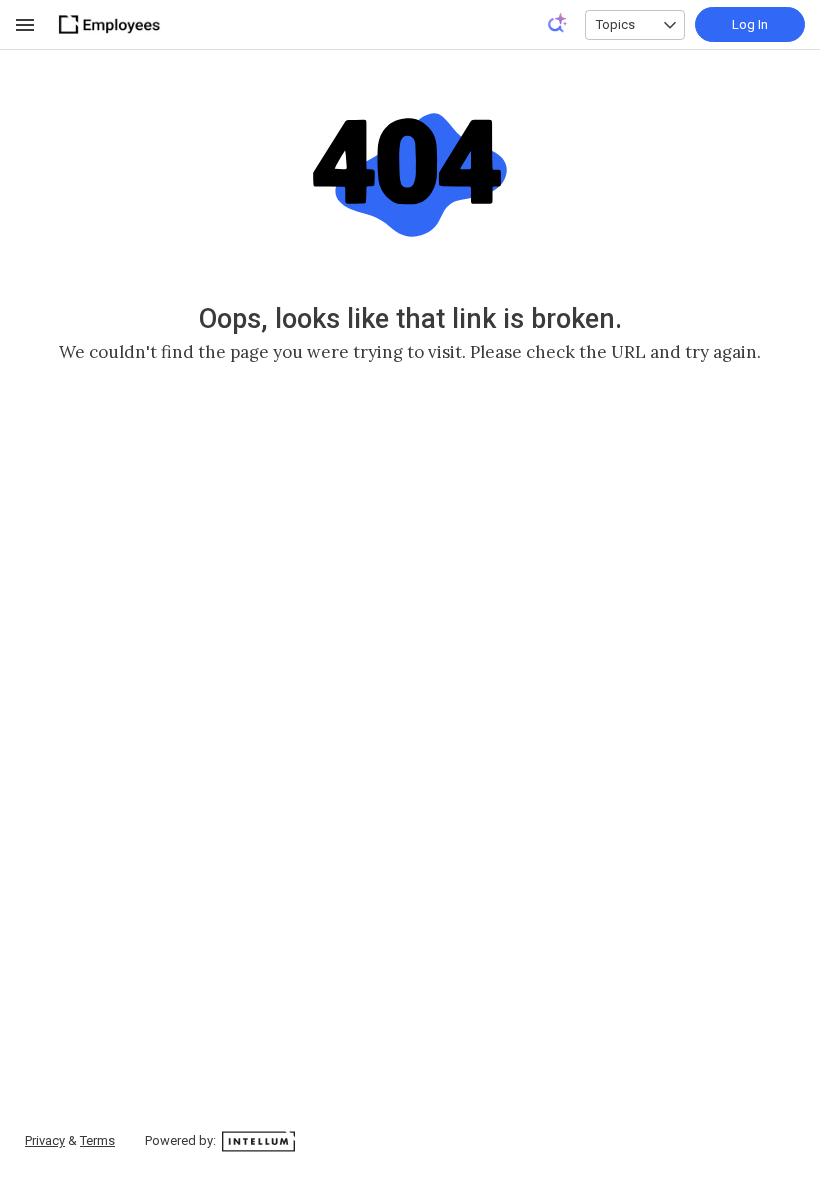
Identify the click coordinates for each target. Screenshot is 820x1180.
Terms (97, 1140)
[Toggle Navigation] (26, 25)
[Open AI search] (558, 23)
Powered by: (182, 1140)
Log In (750, 24)
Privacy (45, 1140)
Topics (615, 24)
